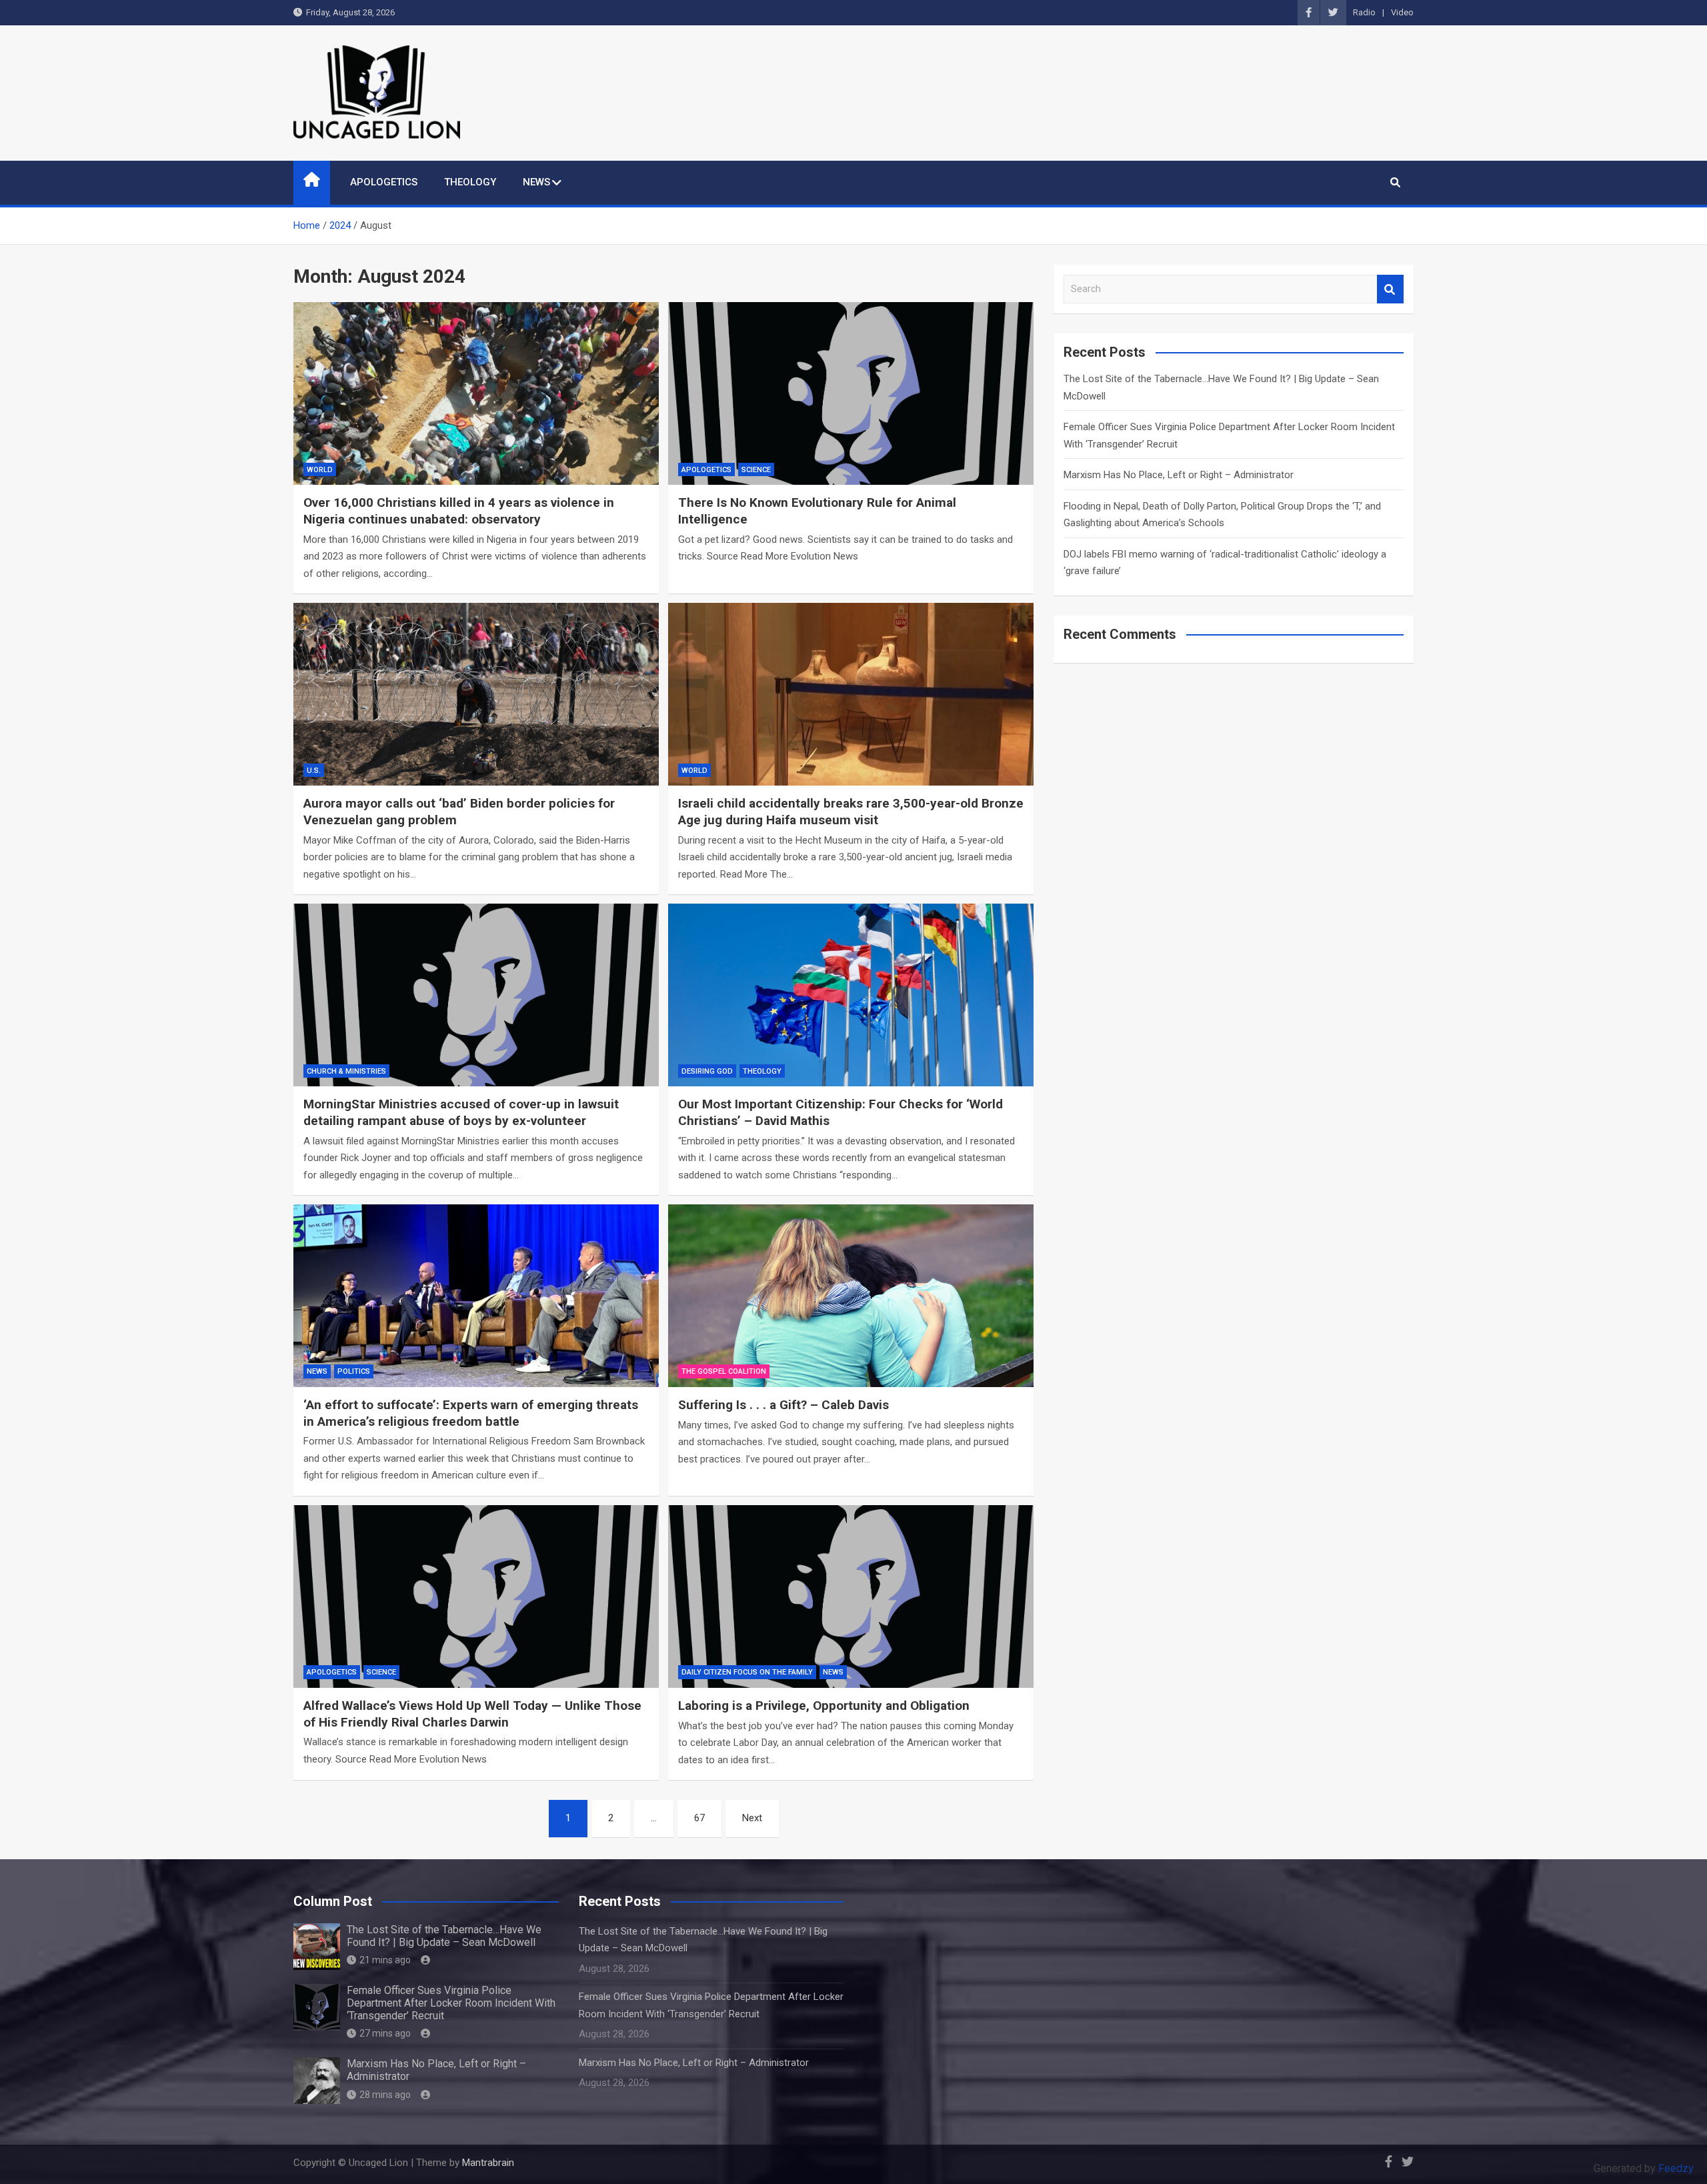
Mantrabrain (488, 2163)
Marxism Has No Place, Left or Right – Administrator (1179, 475)
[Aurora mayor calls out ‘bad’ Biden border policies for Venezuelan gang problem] (476, 694)
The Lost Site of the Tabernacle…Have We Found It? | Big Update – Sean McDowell (444, 1936)
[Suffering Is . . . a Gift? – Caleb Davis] (851, 1296)
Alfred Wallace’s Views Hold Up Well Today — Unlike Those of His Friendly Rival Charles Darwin (472, 1714)
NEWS (536, 182)
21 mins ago (385, 1960)
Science (756, 470)
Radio (1364, 12)
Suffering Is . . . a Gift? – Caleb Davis (783, 1405)
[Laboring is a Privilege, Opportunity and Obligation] (851, 1596)
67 (699, 1818)
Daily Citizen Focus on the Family (747, 1672)
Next (752, 1818)
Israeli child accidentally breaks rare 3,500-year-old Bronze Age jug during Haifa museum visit (851, 812)
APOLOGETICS (384, 182)
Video (1402, 12)
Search (1390, 289)
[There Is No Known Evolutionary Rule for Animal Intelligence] (851, 393)
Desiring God (707, 1071)
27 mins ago (385, 2033)
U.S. (314, 771)
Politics (354, 1371)
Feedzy (1676, 2168)
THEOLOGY (470, 182)
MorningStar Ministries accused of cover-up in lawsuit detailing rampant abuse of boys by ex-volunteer (461, 1112)
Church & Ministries (346, 1071)
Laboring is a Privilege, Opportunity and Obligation (824, 1706)
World (320, 470)
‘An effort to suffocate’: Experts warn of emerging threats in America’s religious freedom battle (471, 1413)
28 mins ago (385, 2095)
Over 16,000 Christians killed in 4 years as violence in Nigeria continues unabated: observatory (459, 511)
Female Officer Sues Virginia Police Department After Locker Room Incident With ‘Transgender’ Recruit (451, 2003)
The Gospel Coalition (724, 1371)
